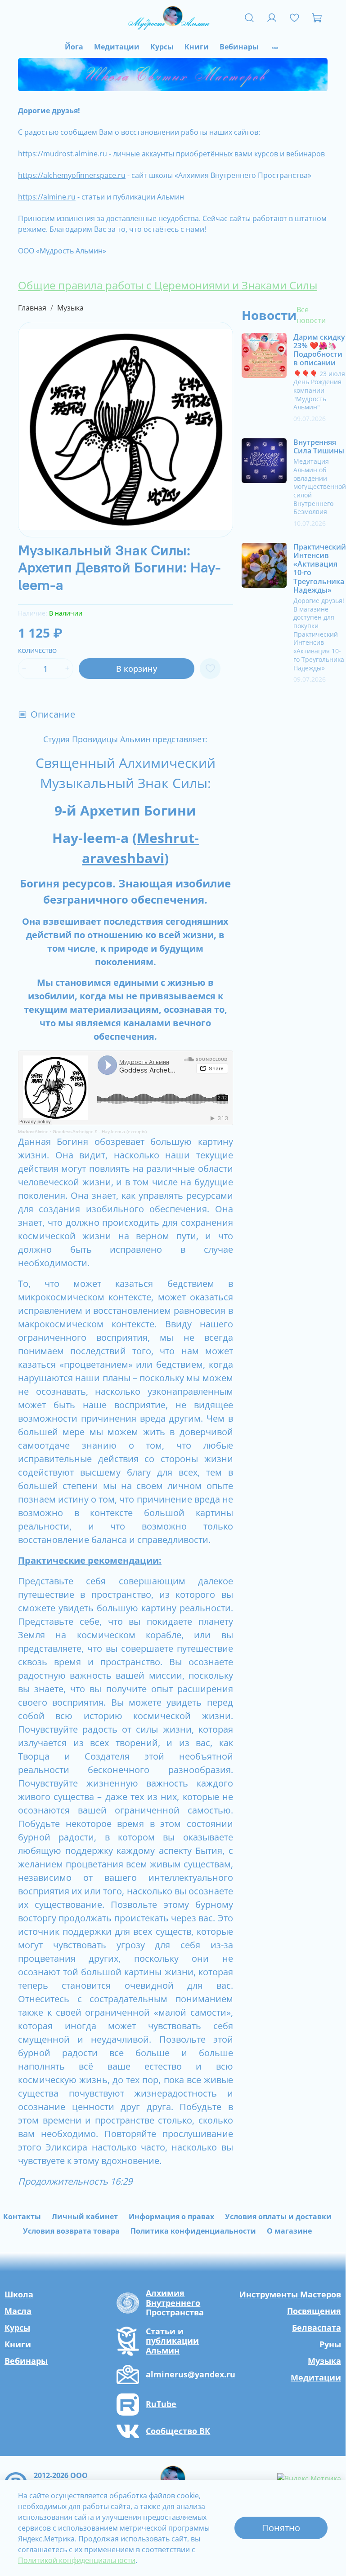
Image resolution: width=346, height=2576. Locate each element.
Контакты (22, 2217)
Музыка (70, 308)
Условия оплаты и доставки (278, 2217)
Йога (74, 47)
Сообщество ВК (178, 2431)
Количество (37, 651)
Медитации (117, 47)
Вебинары (239, 47)
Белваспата (317, 2328)
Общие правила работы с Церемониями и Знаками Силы (168, 285)
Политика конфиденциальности (193, 2231)
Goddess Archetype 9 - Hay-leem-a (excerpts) (100, 1132)
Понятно (281, 2528)
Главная (32, 308)
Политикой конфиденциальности (77, 2560)
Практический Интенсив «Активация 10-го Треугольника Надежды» (320, 568)
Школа (19, 2294)
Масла (18, 2311)
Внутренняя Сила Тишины (319, 446)
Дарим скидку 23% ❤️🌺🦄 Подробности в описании (319, 350)
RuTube (161, 2404)
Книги (197, 47)
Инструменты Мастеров (290, 2294)
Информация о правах (171, 2217)
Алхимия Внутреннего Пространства (175, 2303)
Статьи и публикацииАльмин (172, 2341)
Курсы (162, 47)
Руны (330, 2344)
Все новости (311, 315)
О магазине (289, 2231)
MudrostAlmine (33, 1132)
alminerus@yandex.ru (191, 2375)
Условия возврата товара (71, 2231)
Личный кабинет (85, 2217)
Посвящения (314, 2311)
